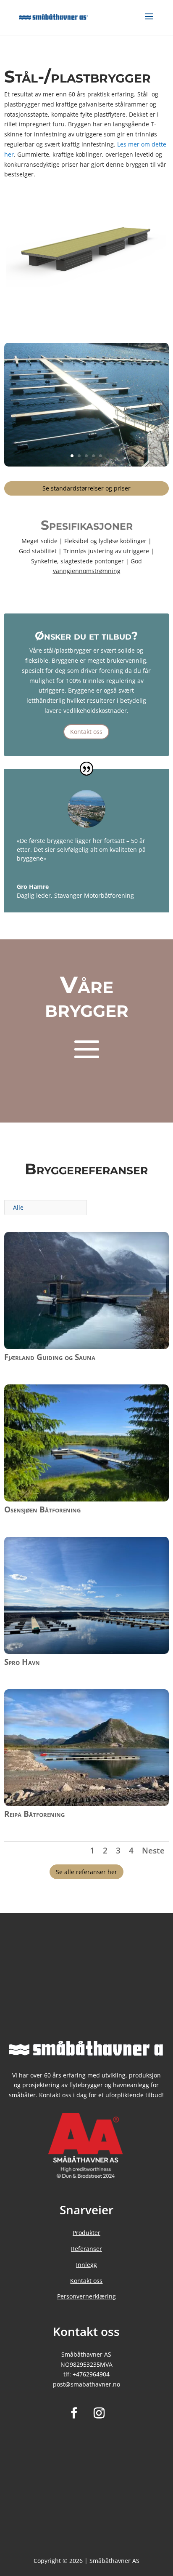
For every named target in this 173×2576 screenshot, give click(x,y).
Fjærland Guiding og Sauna (50, 1357)
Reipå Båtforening (34, 1814)
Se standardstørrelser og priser (86, 488)
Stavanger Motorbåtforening (94, 895)
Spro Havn (22, 1662)
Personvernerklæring (86, 2296)
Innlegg (86, 2265)
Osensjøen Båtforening (42, 1509)
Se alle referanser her (86, 1872)
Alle (18, 1207)
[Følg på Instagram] (99, 2413)
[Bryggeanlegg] (86, 464)
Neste (153, 1851)
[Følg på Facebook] (74, 2413)
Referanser (86, 2249)
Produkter (86, 2233)
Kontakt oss (86, 732)
